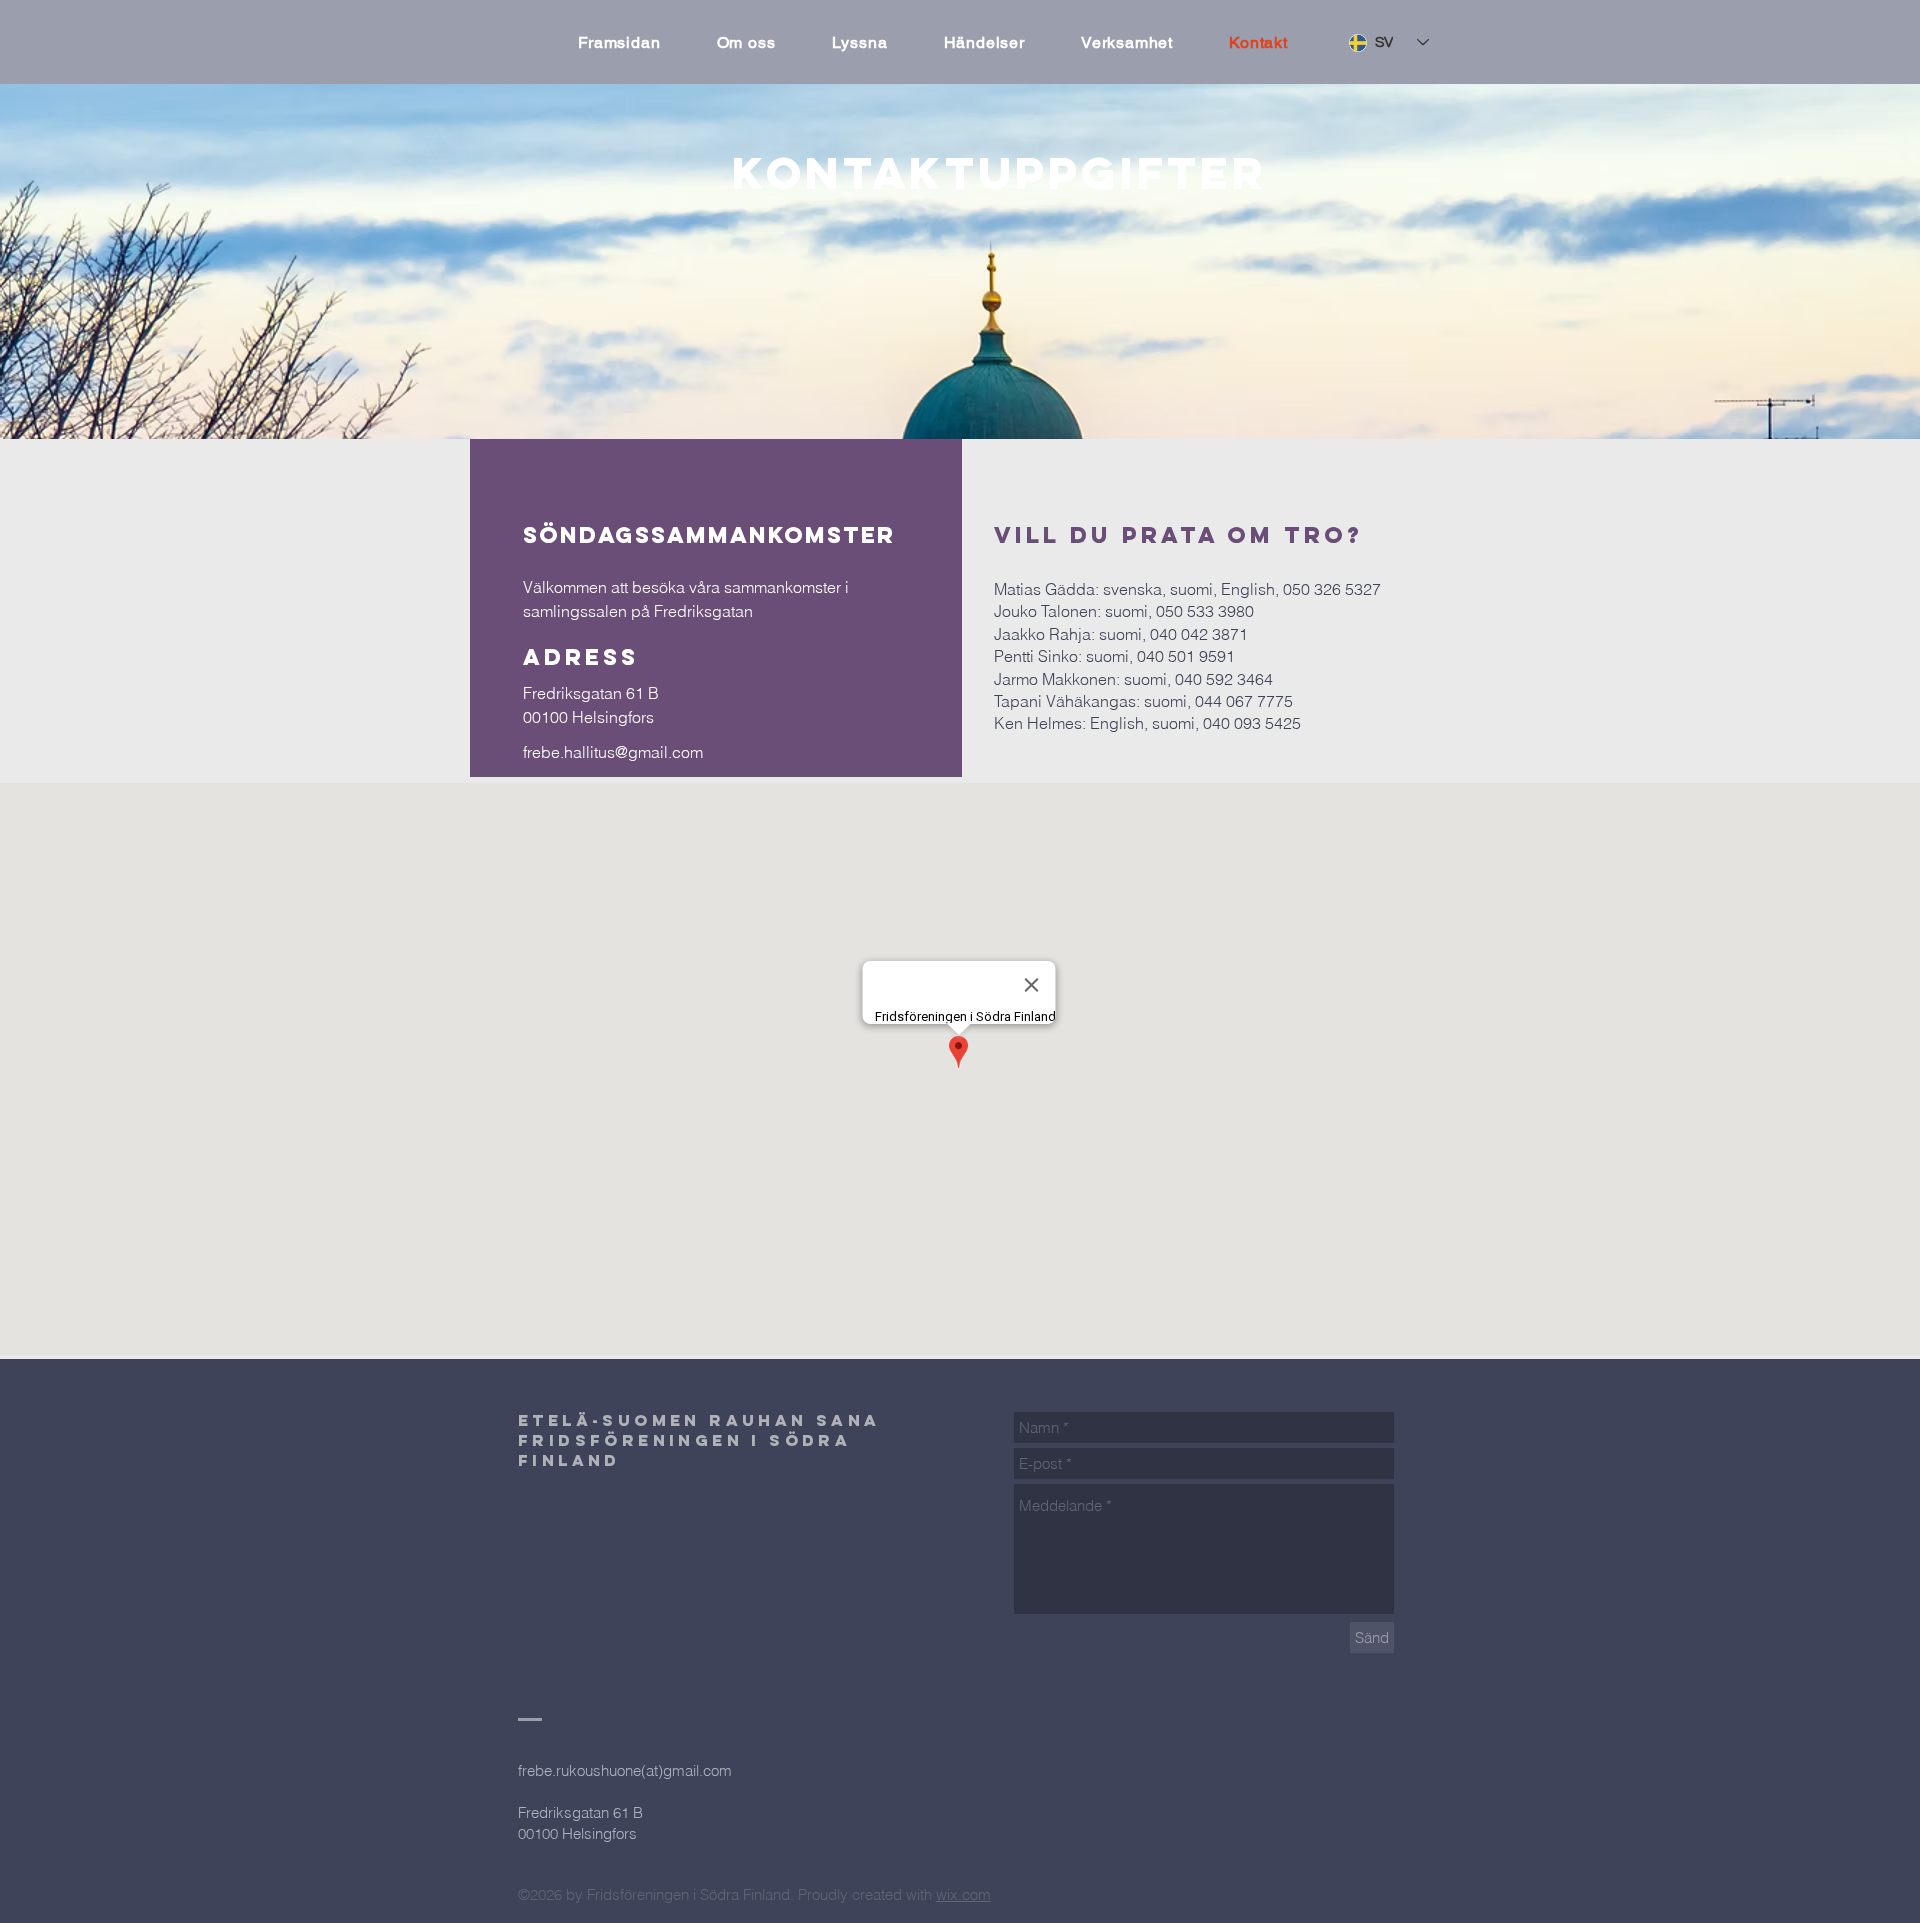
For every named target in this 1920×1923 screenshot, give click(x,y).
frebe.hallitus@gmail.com (613, 752)
